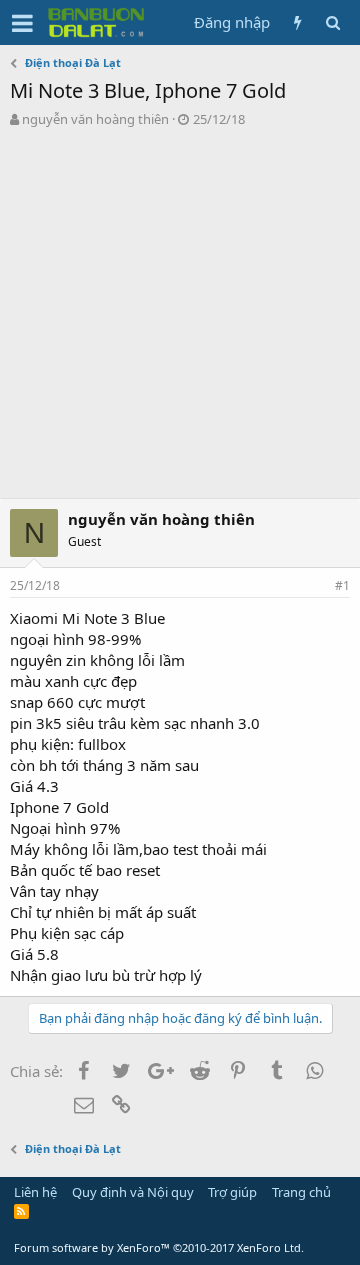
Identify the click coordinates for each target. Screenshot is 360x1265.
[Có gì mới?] (297, 22)
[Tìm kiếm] (332, 22)
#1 (342, 585)
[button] (22, 23)
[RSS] (21, 1211)
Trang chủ (301, 1192)
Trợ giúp (232, 1192)
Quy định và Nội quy (133, 1192)
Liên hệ (35, 1192)
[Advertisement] (180, 318)
